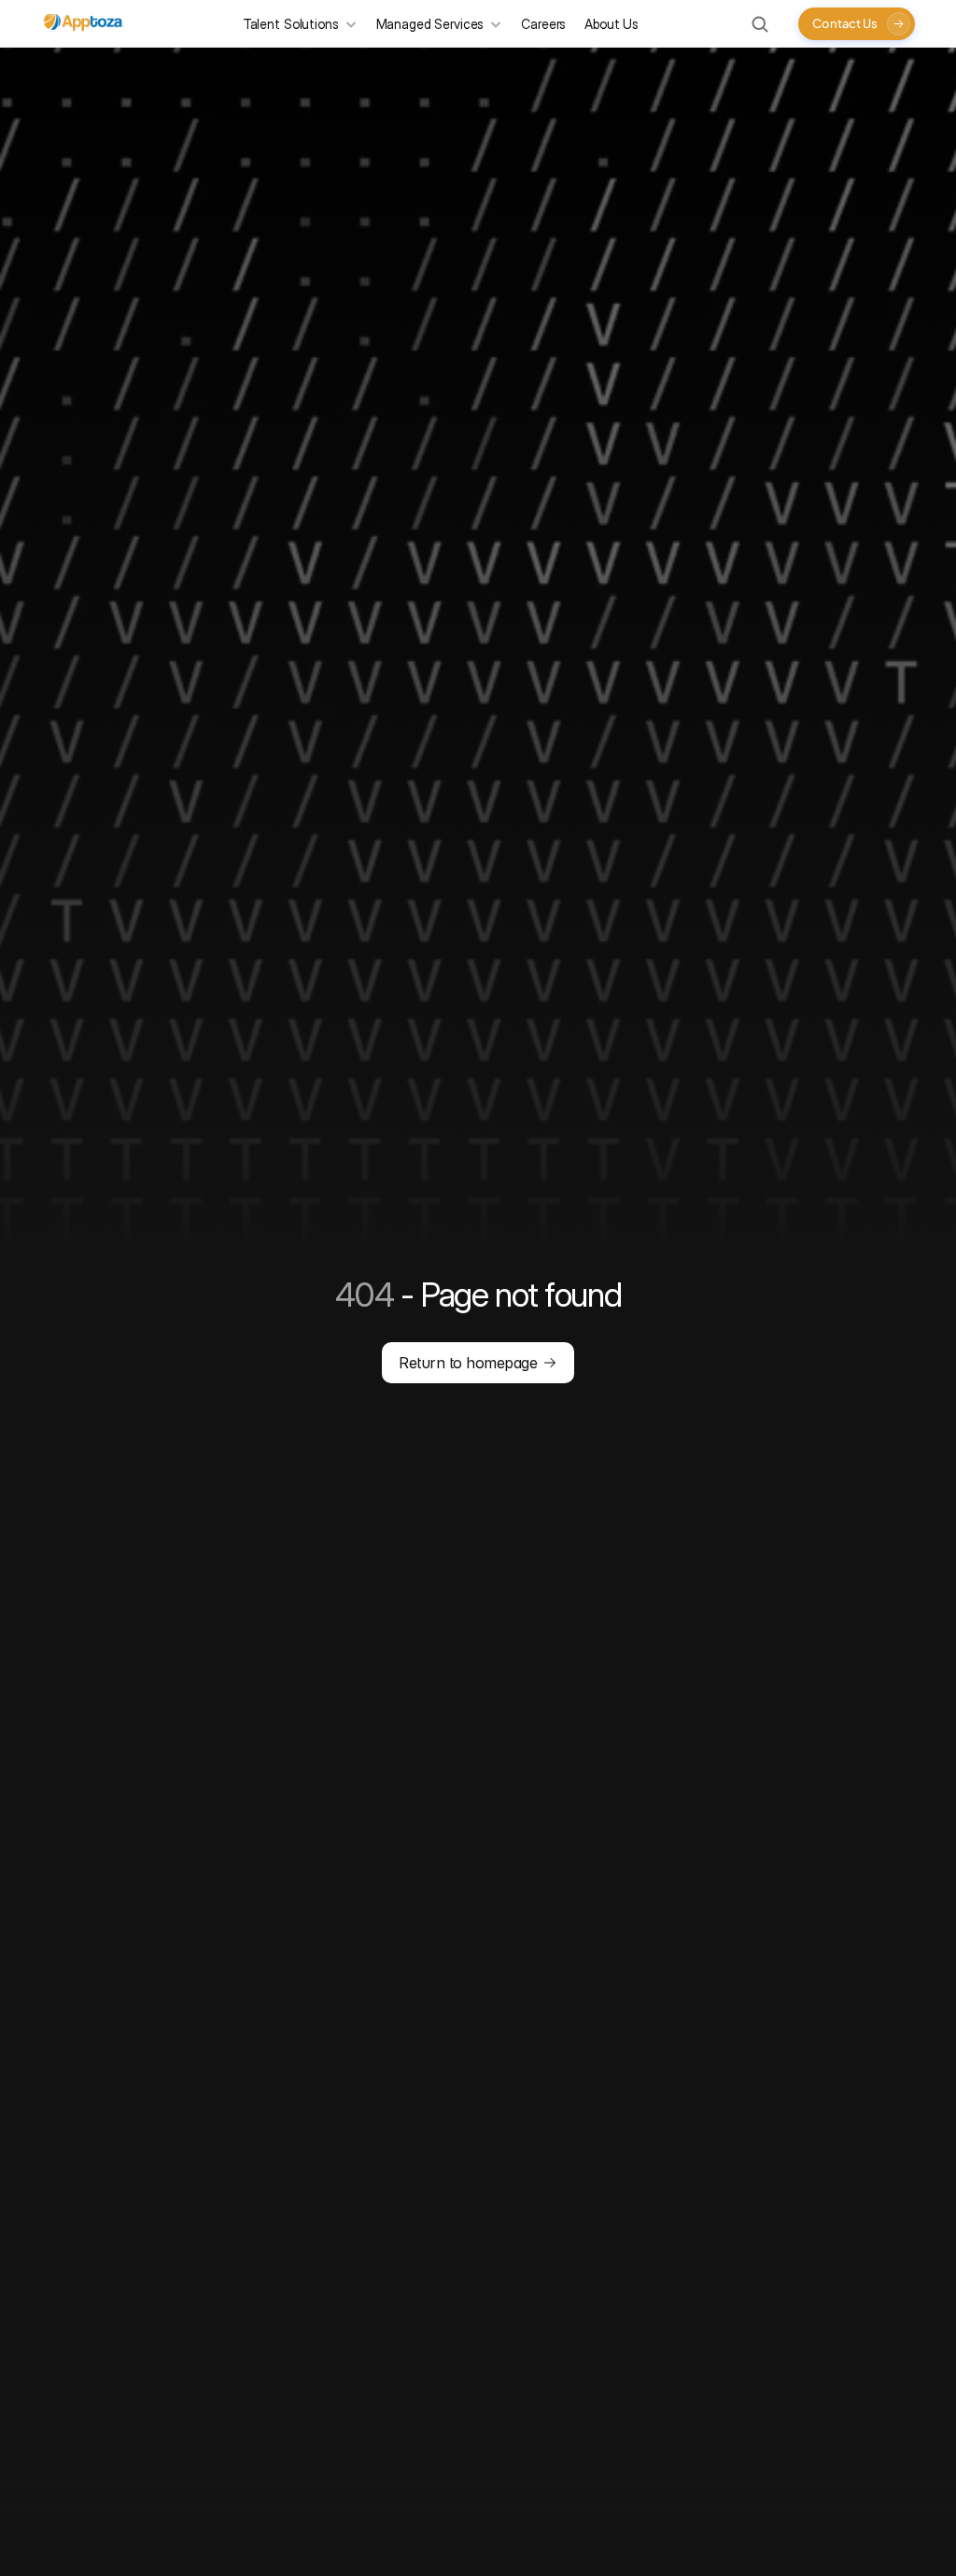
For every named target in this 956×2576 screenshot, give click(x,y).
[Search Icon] (760, 24)
